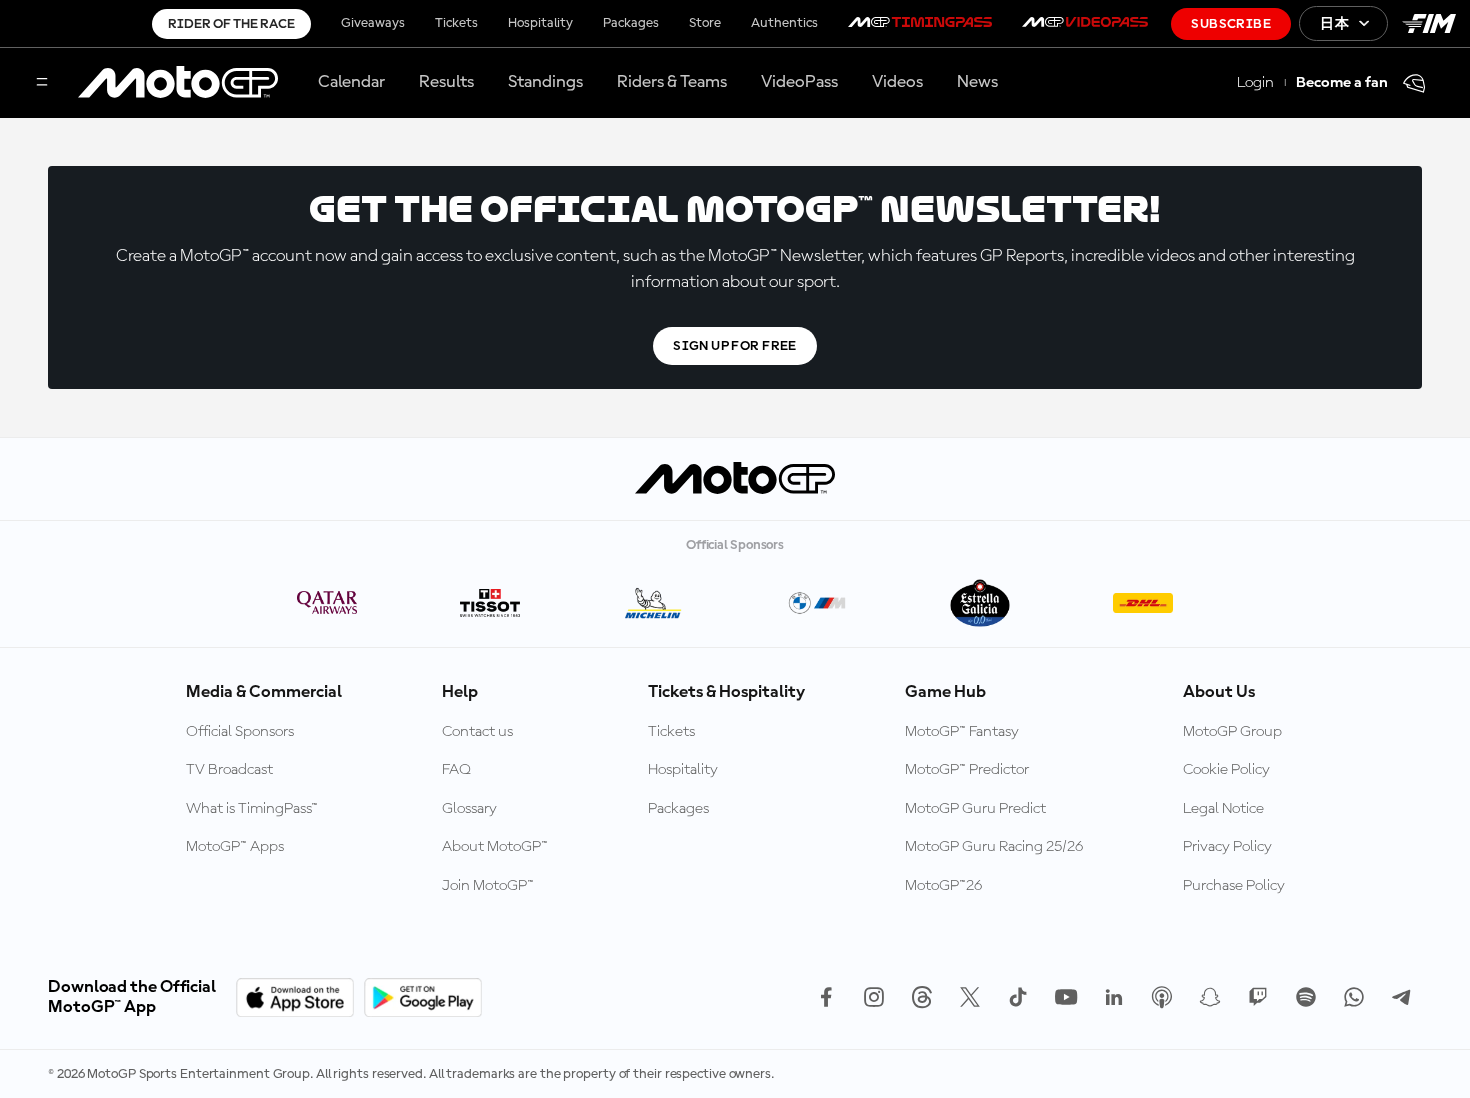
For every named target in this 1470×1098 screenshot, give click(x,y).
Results (446, 82)
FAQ (456, 770)
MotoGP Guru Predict (975, 809)
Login (1255, 83)
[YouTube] (1066, 997)
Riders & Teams (672, 82)
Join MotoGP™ (488, 886)
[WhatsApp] (1354, 997)
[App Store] (295, 997)
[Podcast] (1162, 997)
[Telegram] (1402, 997)
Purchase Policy (1234, 886)
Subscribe (1231, 24)
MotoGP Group (1232, 732)
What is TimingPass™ (252, 809)
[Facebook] (826, 997)
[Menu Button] (42, 83)
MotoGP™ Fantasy (962, 732)
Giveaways (373, 23)
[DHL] (1142, 604)
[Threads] (922, 997)
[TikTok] (1018, 997)
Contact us (477, 732)
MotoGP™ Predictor (967, 770)
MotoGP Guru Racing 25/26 (994, 847)
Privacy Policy (1227, 847)
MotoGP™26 (943, 886)
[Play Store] (423, 997)
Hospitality (540, 23)
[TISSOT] (490, 604)
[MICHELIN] (653, 604)
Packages (631, 23)
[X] (970, 997)
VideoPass (799, 82)
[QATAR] (327, 604)
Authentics (784, 23)
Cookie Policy (1226, 770)
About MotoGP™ (495, 847)
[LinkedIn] (1114, 997)
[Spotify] (1306, 997)
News (977, 82)
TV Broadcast (229, 770)
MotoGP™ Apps (235, 847)
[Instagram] (874, 997)
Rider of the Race (231, 24)
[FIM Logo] (1429, 23)
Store (705, 23)
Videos (897, 82)
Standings (545, 82)
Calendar (351, 82)
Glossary (469, 809)
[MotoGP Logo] (178, 83)
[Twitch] (1258, 997)
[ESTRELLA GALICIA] (979, 604)
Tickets (456, 23)
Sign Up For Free (735, 346)
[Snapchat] (1210, 997)
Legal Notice (1223, 809)
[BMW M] (816, 604)
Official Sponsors (240, 732)
